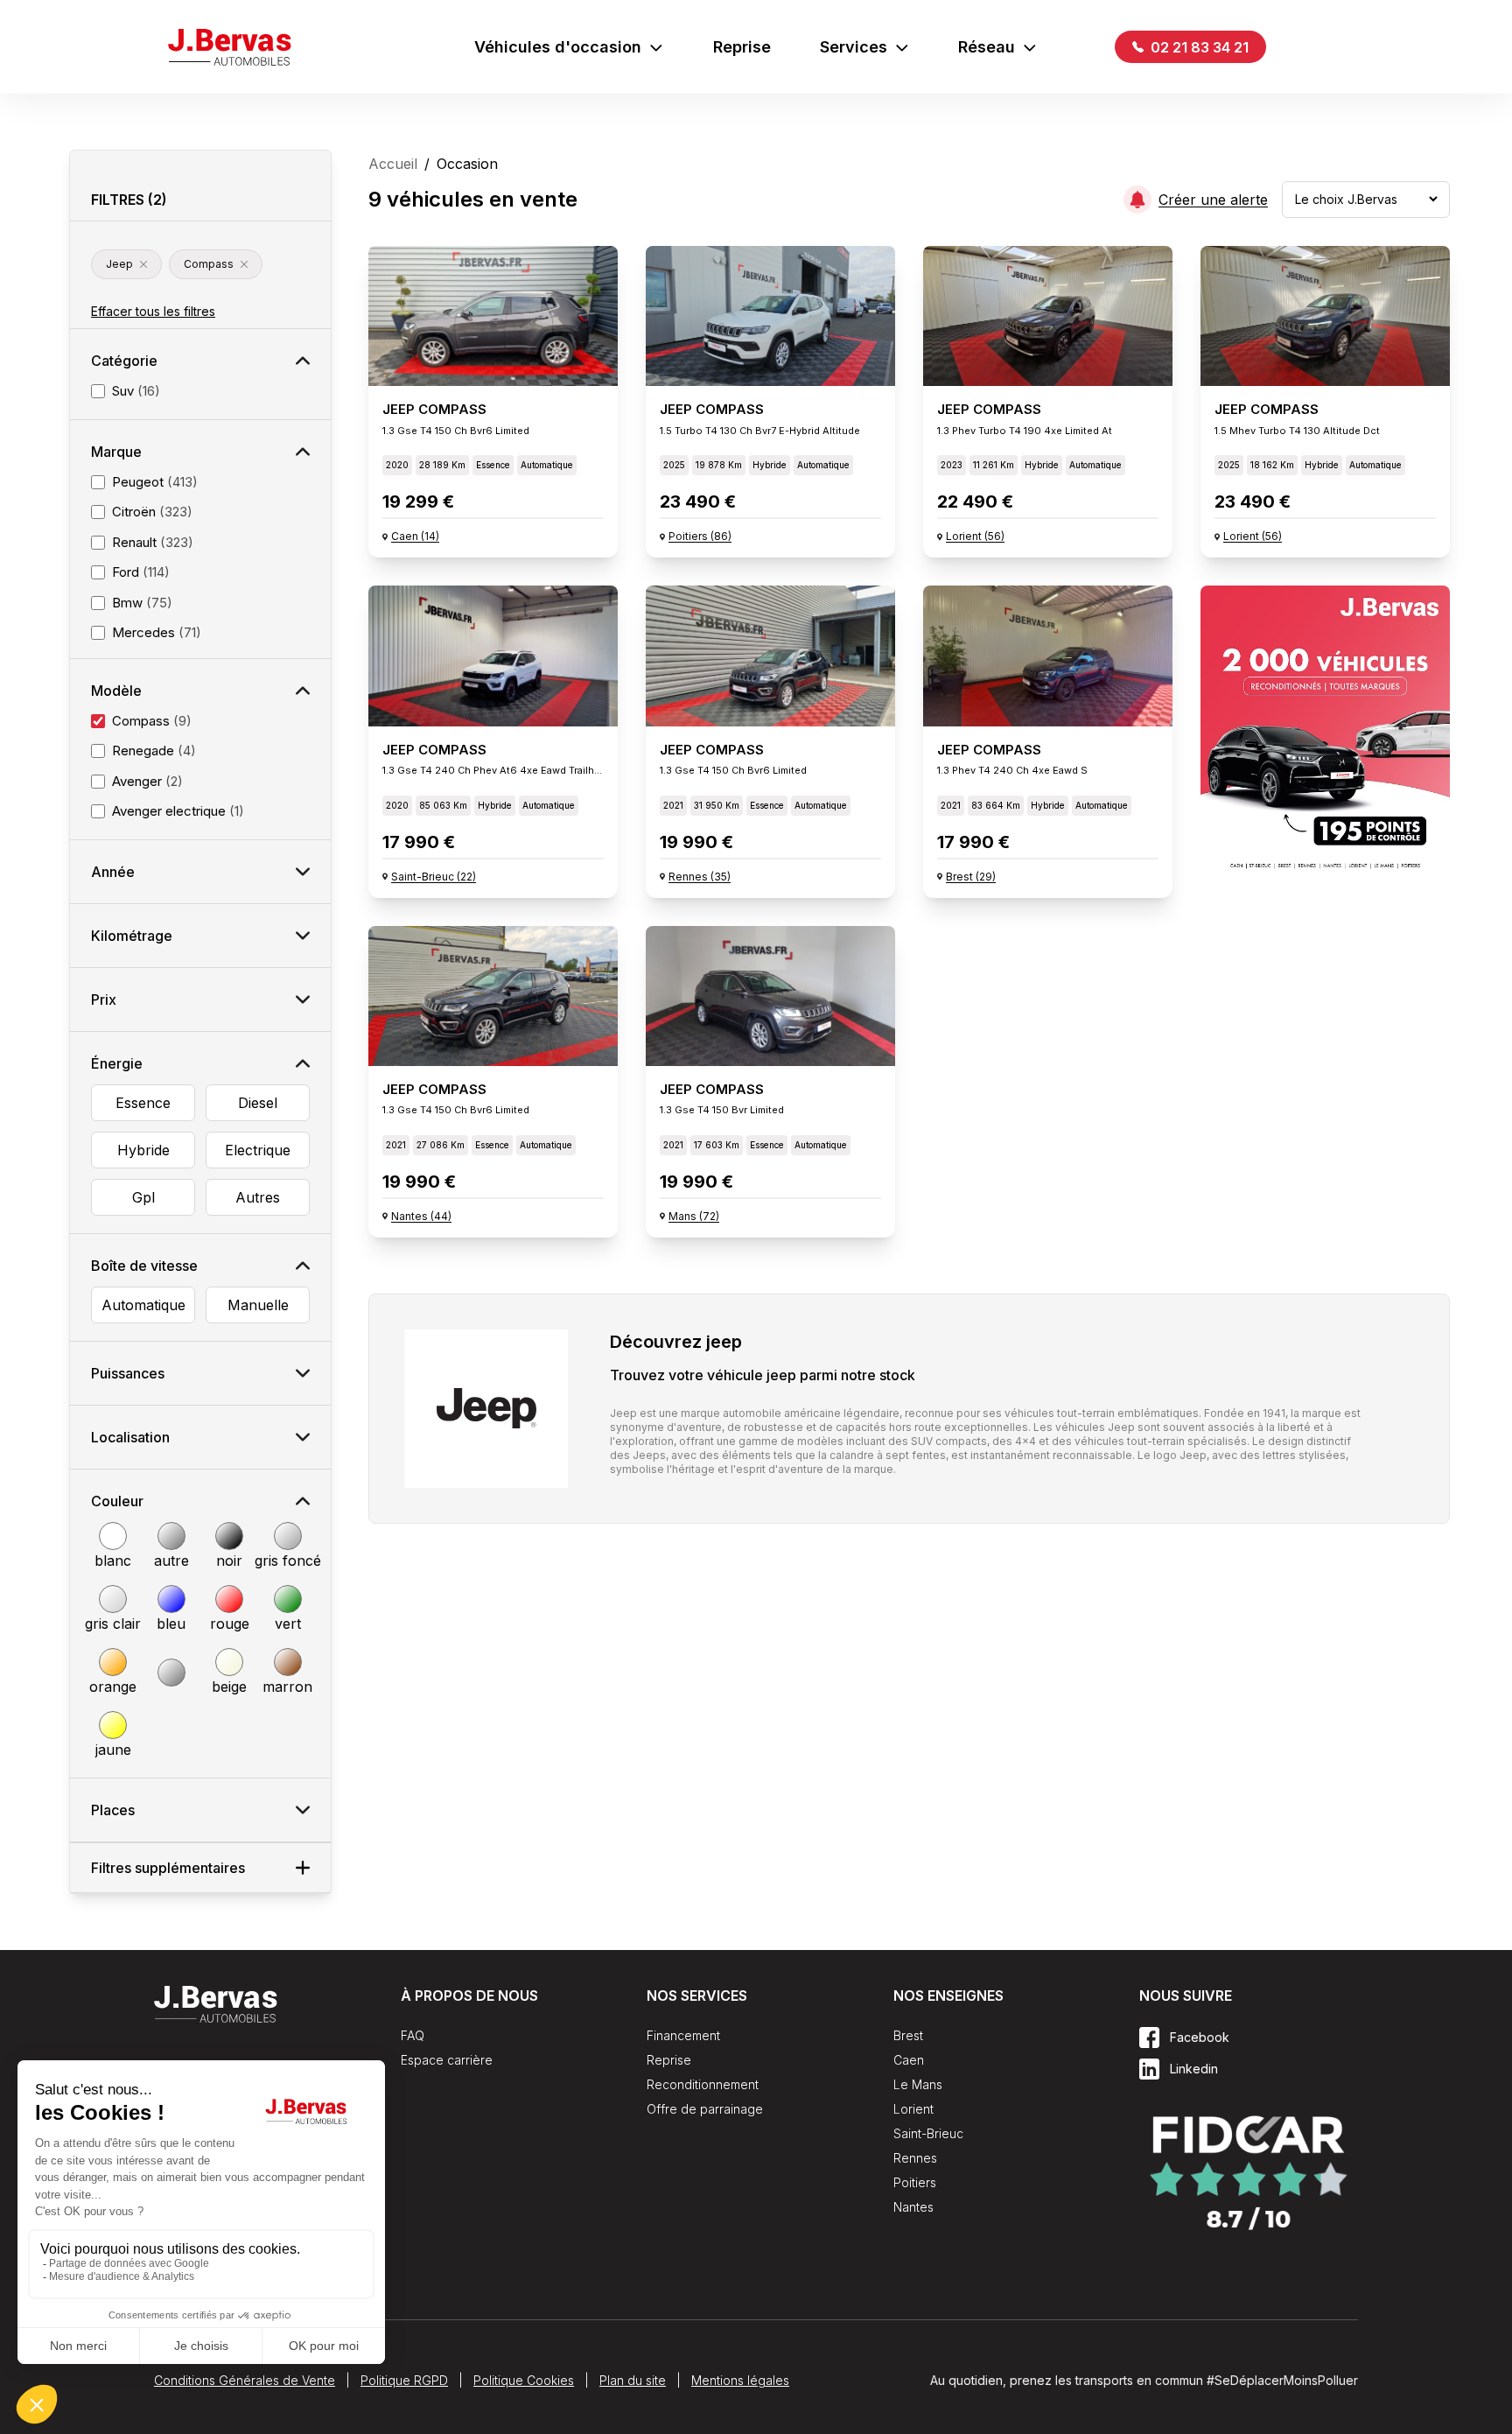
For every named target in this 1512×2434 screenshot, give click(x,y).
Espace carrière (447, 2060)
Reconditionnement (703, 2084)
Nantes (913, 2207)
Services (854, 47)
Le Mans (918, 2084)
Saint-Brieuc (928, 2133)
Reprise (742, 47)
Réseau (987, 47)
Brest (908, 2035)
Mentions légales (740, 2380)
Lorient (913, 2109)
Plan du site (633, 2380)
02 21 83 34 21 (1198, 47)
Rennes (915, 2158)
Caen (909, 2060)
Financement (683, 2035)
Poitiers (915, 2182)
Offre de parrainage (705, 2109)
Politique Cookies (524, 2380)
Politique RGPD (404, 2380)
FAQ (413, 2035)
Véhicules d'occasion (558, 47)
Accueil (393, 164)
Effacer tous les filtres (153, 311)
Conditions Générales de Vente (245, 2380)
